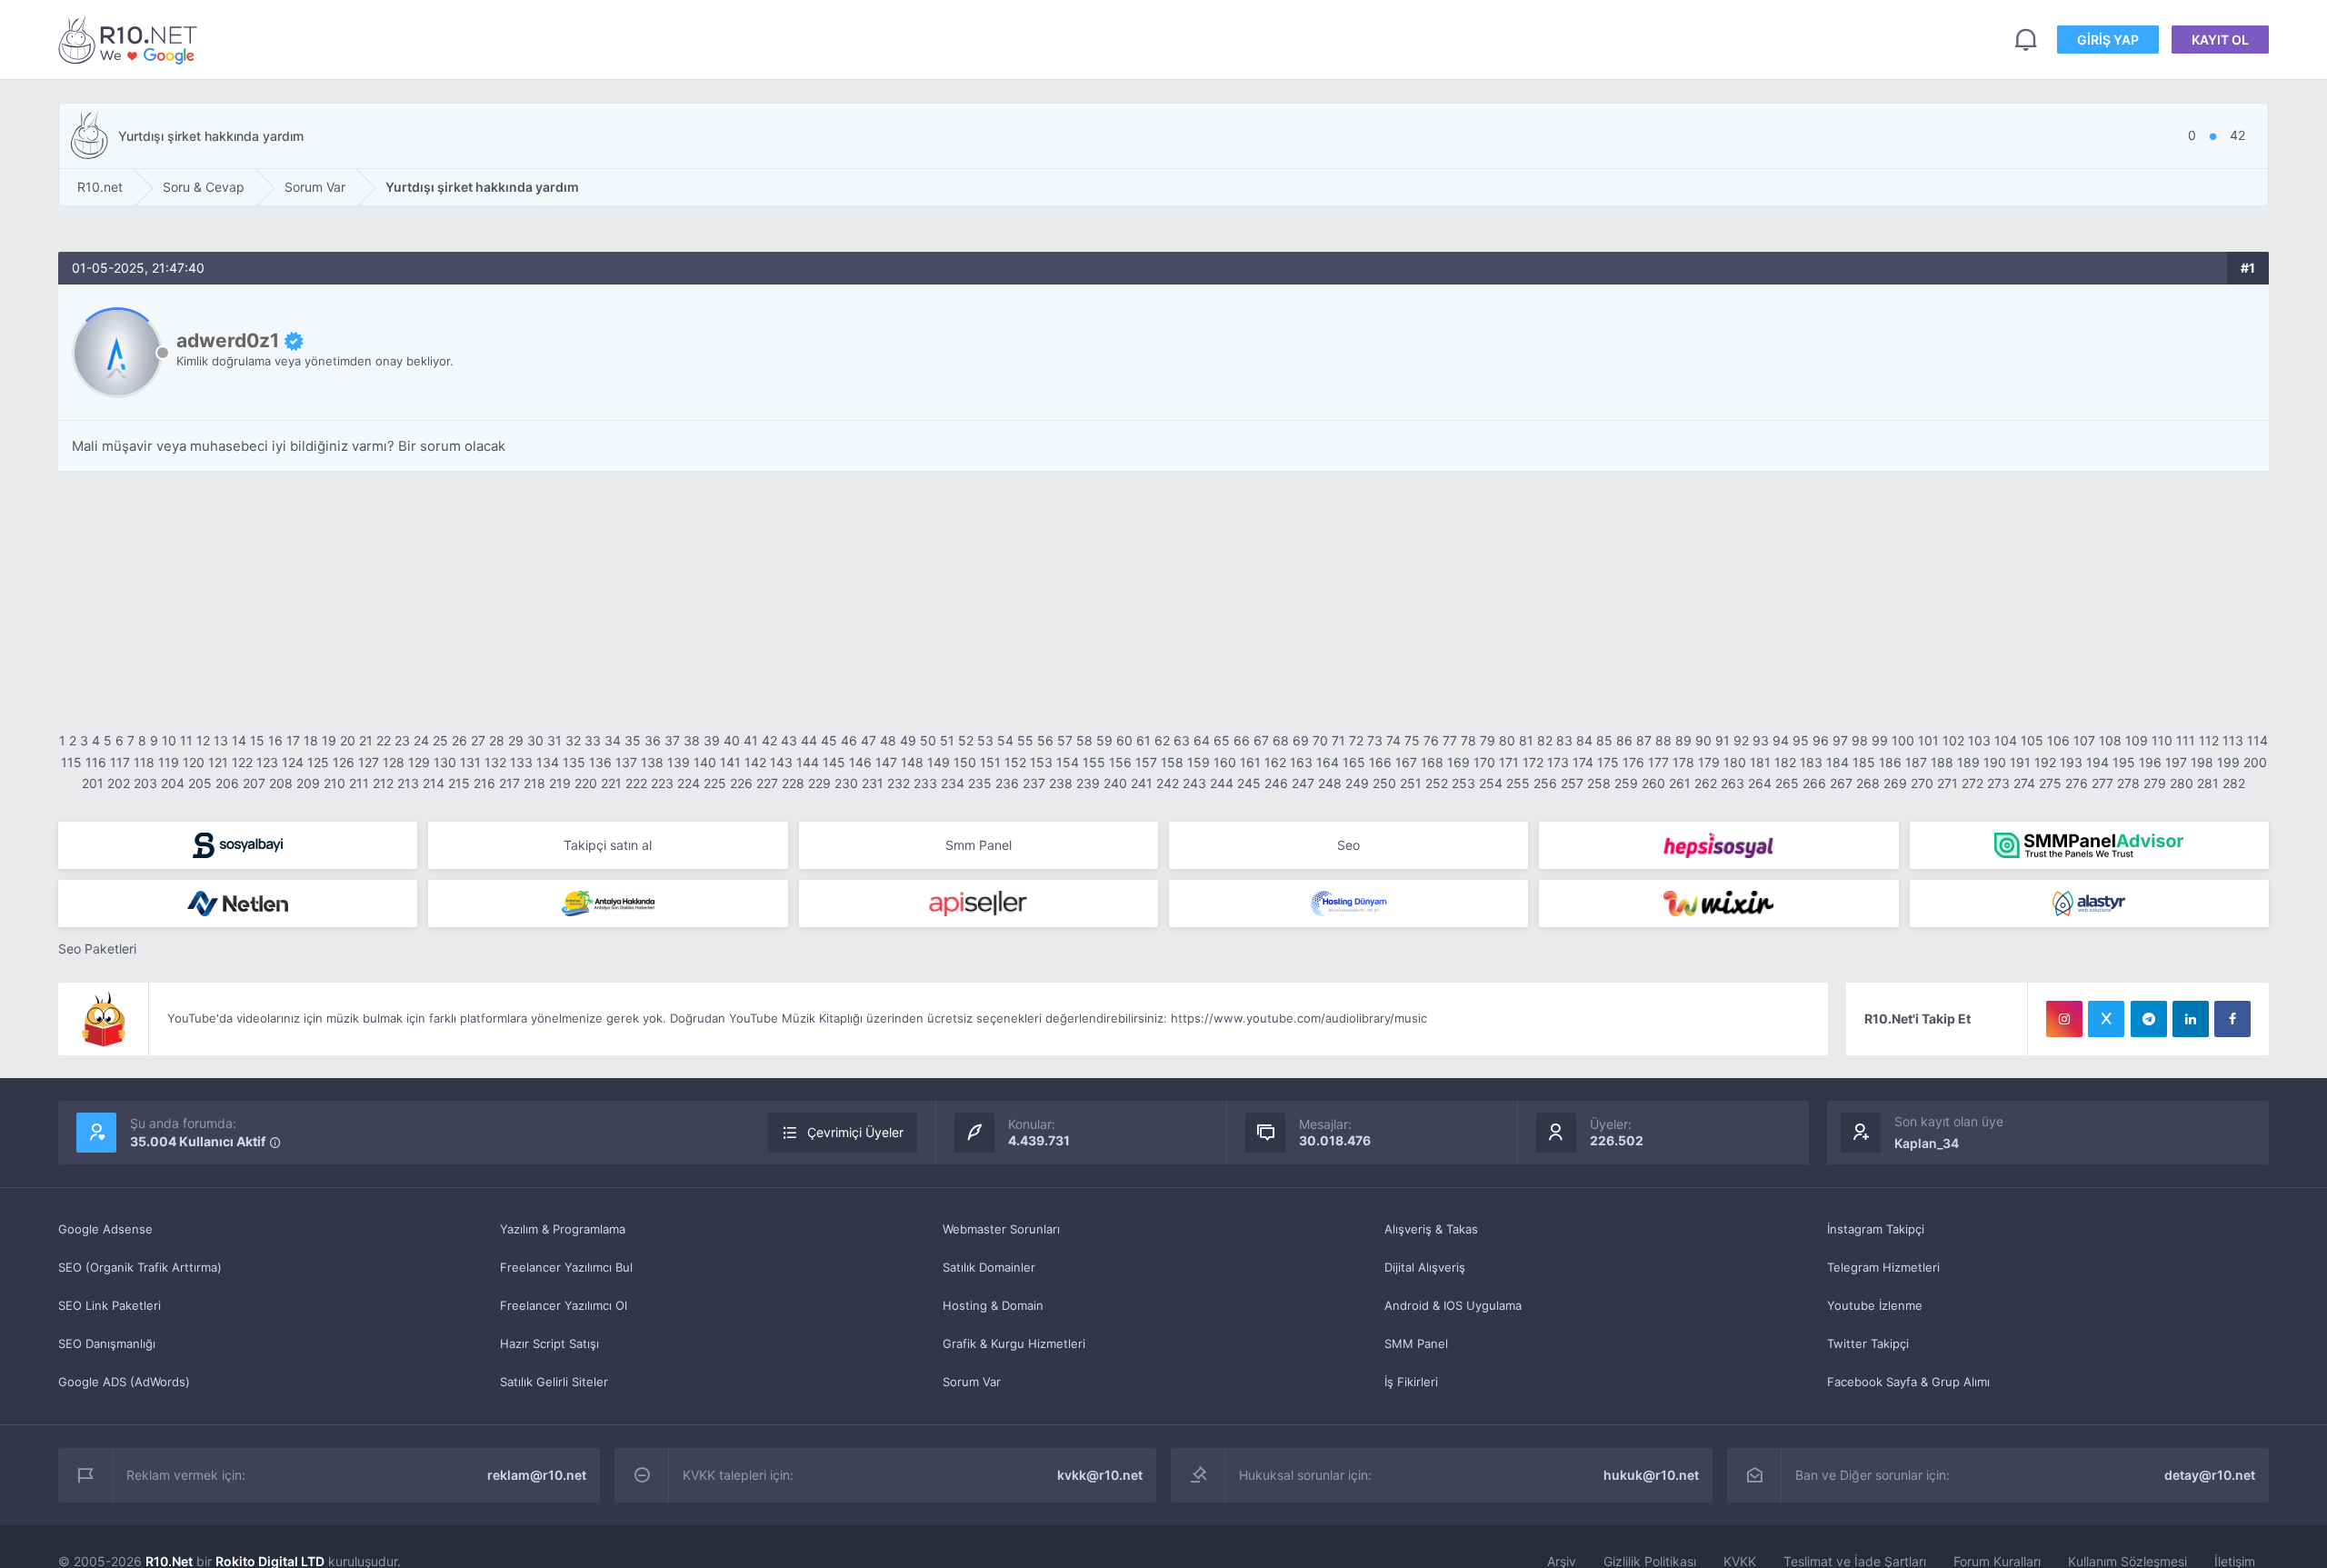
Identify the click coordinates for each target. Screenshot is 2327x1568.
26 (459, 740)
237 (1034, 783)
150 (965, 762)
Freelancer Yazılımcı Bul (566, 1267)
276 (2077, 783)
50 (928, 740)
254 (1491, 783)
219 (560, 783)
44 (809, 740)
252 (1437, 783)
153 (1041, 762)
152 (1015, 762)
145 (834, 762)
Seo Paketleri (97, 949)
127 (369, 762)
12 (203, 740)
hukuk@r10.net (1651, 1475)
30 (535, 740)
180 (1735, 762)
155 (1094, 762)
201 (93, 783)
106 (2058, 740)
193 (2071, 762)
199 (2228, 762)
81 (1526, 740)
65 (1222, 740)
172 (1533, 762)
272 (1972, 783)
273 (1998, 783)
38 (692, 740)
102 (1953, 740)
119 (169, 762)
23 (402, 740)
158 (1172, 762)
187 (1916, 762)
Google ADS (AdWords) (124, 1382)
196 (2150, 762)
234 (953, 783)
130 (445, 762)
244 (1222, 783)
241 (1142, 783)
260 (1653, 783)
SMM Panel (1416, 1343)
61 (1144, 740)
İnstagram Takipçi (1876, 1229)
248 (1330, 783)
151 (990, 762)
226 (741, 783)
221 (611, 783)
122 (242, 762)
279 (2155, 783)
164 (1328, 762)
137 (626, 762)
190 (1995, 762)
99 (1880, 740)
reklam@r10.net (537, 1475)
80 (1507, 740)
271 (1947, 783)
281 (2208, 783)
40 (732, 740)
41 (751, 740)
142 (755, 762)
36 (653, 740)
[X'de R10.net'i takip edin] (2106, 1019)
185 (1864, 762)
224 (689, 783)
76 (1431, 740)
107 (2084, 740)
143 (781, 762)
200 (2255, 762)
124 (293, 762)
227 (767, 783)
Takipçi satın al (608, 845)
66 (1242, 740)
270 (1922, 783)
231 (873, 783)
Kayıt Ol (2220, 40)
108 (2110, 740)
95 (1801, 740)
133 (521, 762)
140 (705, 762)
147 (886, 762)
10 (169, 740)
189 (1968, 762)
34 (613, 740)
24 (421, 740)
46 (849, 740)
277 (2102, 783)
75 (1412, 740)
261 (1680, 783)
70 (1320, 740)
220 (586, 783)
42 (769, 740)
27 (478, 740)
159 (1198, 762)
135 (574, 762)
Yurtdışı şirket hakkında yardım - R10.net (131, 40)
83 (1564, 740)
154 (1068, 762)
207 (254, 783)
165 (1354, 762)
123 (267, 762)
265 (1787, 783)
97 (1840, 740)
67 (1261, 740)
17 (293, 740)
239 (1088, 783)
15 (257, 740)
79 (1488, 740)
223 (662, 783)
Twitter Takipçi (1868, 1343)
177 (1658, 762)
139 (679, 762)
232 (899, 783)
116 (96, 762)
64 (1202, 740)
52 (966, 740)
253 (1463, 783)
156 (1120, 762)
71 (1338, 740)
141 (730, 762)
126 (344, 762)
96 (1821, 740)
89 (1683, 740)
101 (1928, 740)
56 (1045, 740)
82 (1545, 740)
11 (186, 740)
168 (1432, 762)
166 (1380, 762)
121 (218, 762)
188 (1942, 762)
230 (846, 783)
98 (1860, 740)
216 (484, 783)
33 (593, 740)
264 (1760, 783)
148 (912, 762)
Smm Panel (979, 845)
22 (384, 740)
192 (2045, 762)
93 (1761, 740)
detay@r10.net (2210, 1475)
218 (534, 783)
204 (173, 783)
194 (2097, 762)
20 (348, 740)
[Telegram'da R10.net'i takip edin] (2149, 1019)
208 (281, 783)
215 (459, 783)
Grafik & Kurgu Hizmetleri (1014, 1343)
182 (1785, 762)
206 (227, 783)
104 (2006, 740)
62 (1162, 740)
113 (2233, 740)
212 (383, 783)
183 (1811, 762)
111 (2186, 740)
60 (1124, 740)
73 (1375, 740)
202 (119, 783)
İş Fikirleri (1411, 1382)
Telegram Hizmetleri (1883, 1267)
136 (600, 762)
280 (2182, 783)
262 (1706, 783)
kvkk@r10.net (1100, 1475)
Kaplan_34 (1927, 1143)
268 (1868, 783)
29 (516, 740)
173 (1558, 762)
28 (497, 740)
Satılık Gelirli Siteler (554, 1382)
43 (789, 740)
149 (939, 762)
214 (434, 783)
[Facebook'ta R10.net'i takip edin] (2232, 1019)
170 (1484, 762)
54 (1005, 740)
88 (1663, 740)
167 (1406, 762)
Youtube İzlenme (1875, 1305)
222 (636, 783)
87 (1644, 740)
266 (1814, 783)
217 (509, 783)
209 (308, 783)
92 (1741, 740)
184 (1838, 762)
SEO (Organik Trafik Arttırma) (140, 1267)
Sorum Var (972, 1382)
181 (1760, 762)
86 (1624, 740)
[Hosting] (238, 904)
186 (1890, 762)
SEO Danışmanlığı (107, 1343)
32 (573, 740)
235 (980, 783)
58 (1084, 740)
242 (1168, 783)
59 (1104, 740)
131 (470, 762)
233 (925, 783)
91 (1723, 740)
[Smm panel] (2089, 845)
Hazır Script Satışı (549, 1343)
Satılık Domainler (989, 1267)
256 (1545, 783)
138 (652, 762)
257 (1572, 783)
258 (1599, 783)
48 (888, 740)
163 (1301, 762)
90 (1703, 740)
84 (1584, 740)
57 (1065, 740)
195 (2124, 762)
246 (1276, 783)
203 (145, 783)
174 (1583, 762)
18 (311, 740)
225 (715, 783)
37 (672, 740)
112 (2209, 740)
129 (419, 762)
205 (200, 783)
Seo (1348, 845)
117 (120, 762)
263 (1733, 783)
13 (221, 740)
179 (1709, 762)
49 (908, 740)
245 (1249, 783)
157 (1146, 762)
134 (548, 762)
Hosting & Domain (993, 1305)
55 (1025, 740)
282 (2234, 783)
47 (869, 740)
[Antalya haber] (608, 904)
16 (275, 740)
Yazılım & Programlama (563, 1229)
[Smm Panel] (238, 845)
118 (144, 762)
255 (1518, 783)
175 (1608, 762)
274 (2024, 783)
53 (985, 740)
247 (1303, 783)
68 (1281, 740)
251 (1411, 783)
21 (366, 740)
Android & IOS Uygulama (1453, 1305)
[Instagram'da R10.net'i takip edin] (2064, 1019)
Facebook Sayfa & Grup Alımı (1908, 1382)
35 (633, 740)
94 (1781, 740)
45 (829, 740)
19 (329, 740)
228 (793, 783)
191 (2020, 762)
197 (2176, 762)
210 (335, 783)
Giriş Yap (2108, 40)
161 (1250, 762)
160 (1225, 762)
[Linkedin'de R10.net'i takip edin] (2191, 1019)
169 (1458, 762)
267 (1841, 783)
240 (1115, 783)
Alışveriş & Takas (1431, 1229)
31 (554, 740)
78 (1468, 740)
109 (2137, 740)
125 (318, 762)
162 (1275, 762)
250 (1384, 783)
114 (2257, 740)
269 (1895, 783)
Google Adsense (105, 1229)
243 (1194, 783)
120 (194, 762)
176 (1633, 762)
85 (1604, 740)
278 (2128, 783)
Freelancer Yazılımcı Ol (564, 1305)
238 (1061, 783)
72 (1356, 740)
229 (819, 783)
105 (2032, 740)
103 (1979, 740)
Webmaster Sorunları (1001, 1229)
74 (1393, 740)
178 (1683, 762)
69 (1301, 740)
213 (408, 783)
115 (71, 762)
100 (1903, 740)
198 (2202, 762)
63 (1182, 740)
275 (2050, 783)
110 (2162, 740)
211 (359, 783)
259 (1626, 783)
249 (1357, 783)
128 (394, 762)
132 (495, 762)
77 (1450, 740)
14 (239, 740)
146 (860, 762)
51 (947, 740)
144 (808, 762)
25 (440, 740)
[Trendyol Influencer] (1718, 904)
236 (1007, 783)
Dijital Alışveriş (1425, 1267)
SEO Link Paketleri (110, 1305)
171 (1509, 762)
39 (712, 740)
